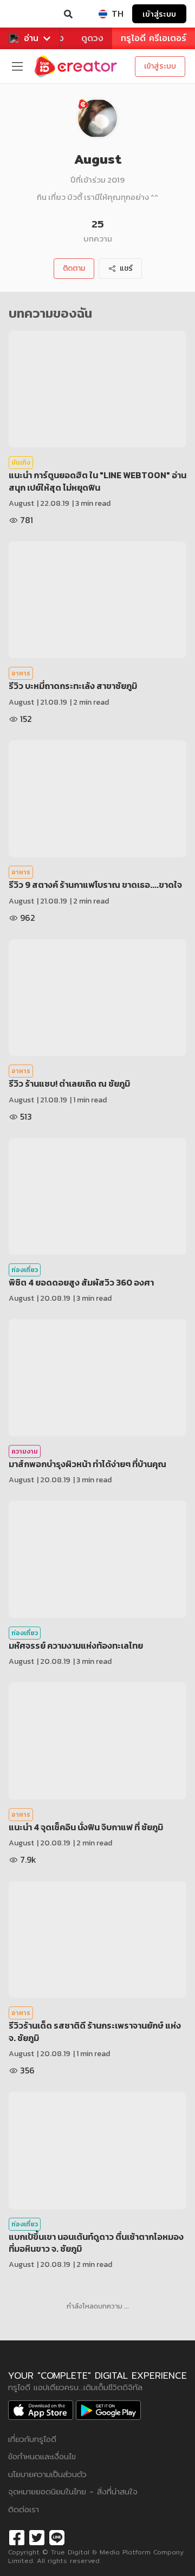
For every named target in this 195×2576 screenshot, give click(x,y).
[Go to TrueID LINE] (57, 2536)
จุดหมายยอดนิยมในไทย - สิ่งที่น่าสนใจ (73, 2491)
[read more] (97, 389)
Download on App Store (41, 2410)
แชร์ (126, 268)
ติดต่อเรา (24, 2509)
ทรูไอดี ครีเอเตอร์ (154, 38)
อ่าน (31, 38)
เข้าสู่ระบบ (159, 14)
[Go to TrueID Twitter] (37, 2536)
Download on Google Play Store (108, 2410)
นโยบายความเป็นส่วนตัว (47, 2474)
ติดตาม (74, 268)
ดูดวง (92, 38)
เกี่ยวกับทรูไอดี (32, 2439)
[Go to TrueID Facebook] (17, 2536)
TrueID (30, 14)
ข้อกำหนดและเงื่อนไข (42, 2456)
